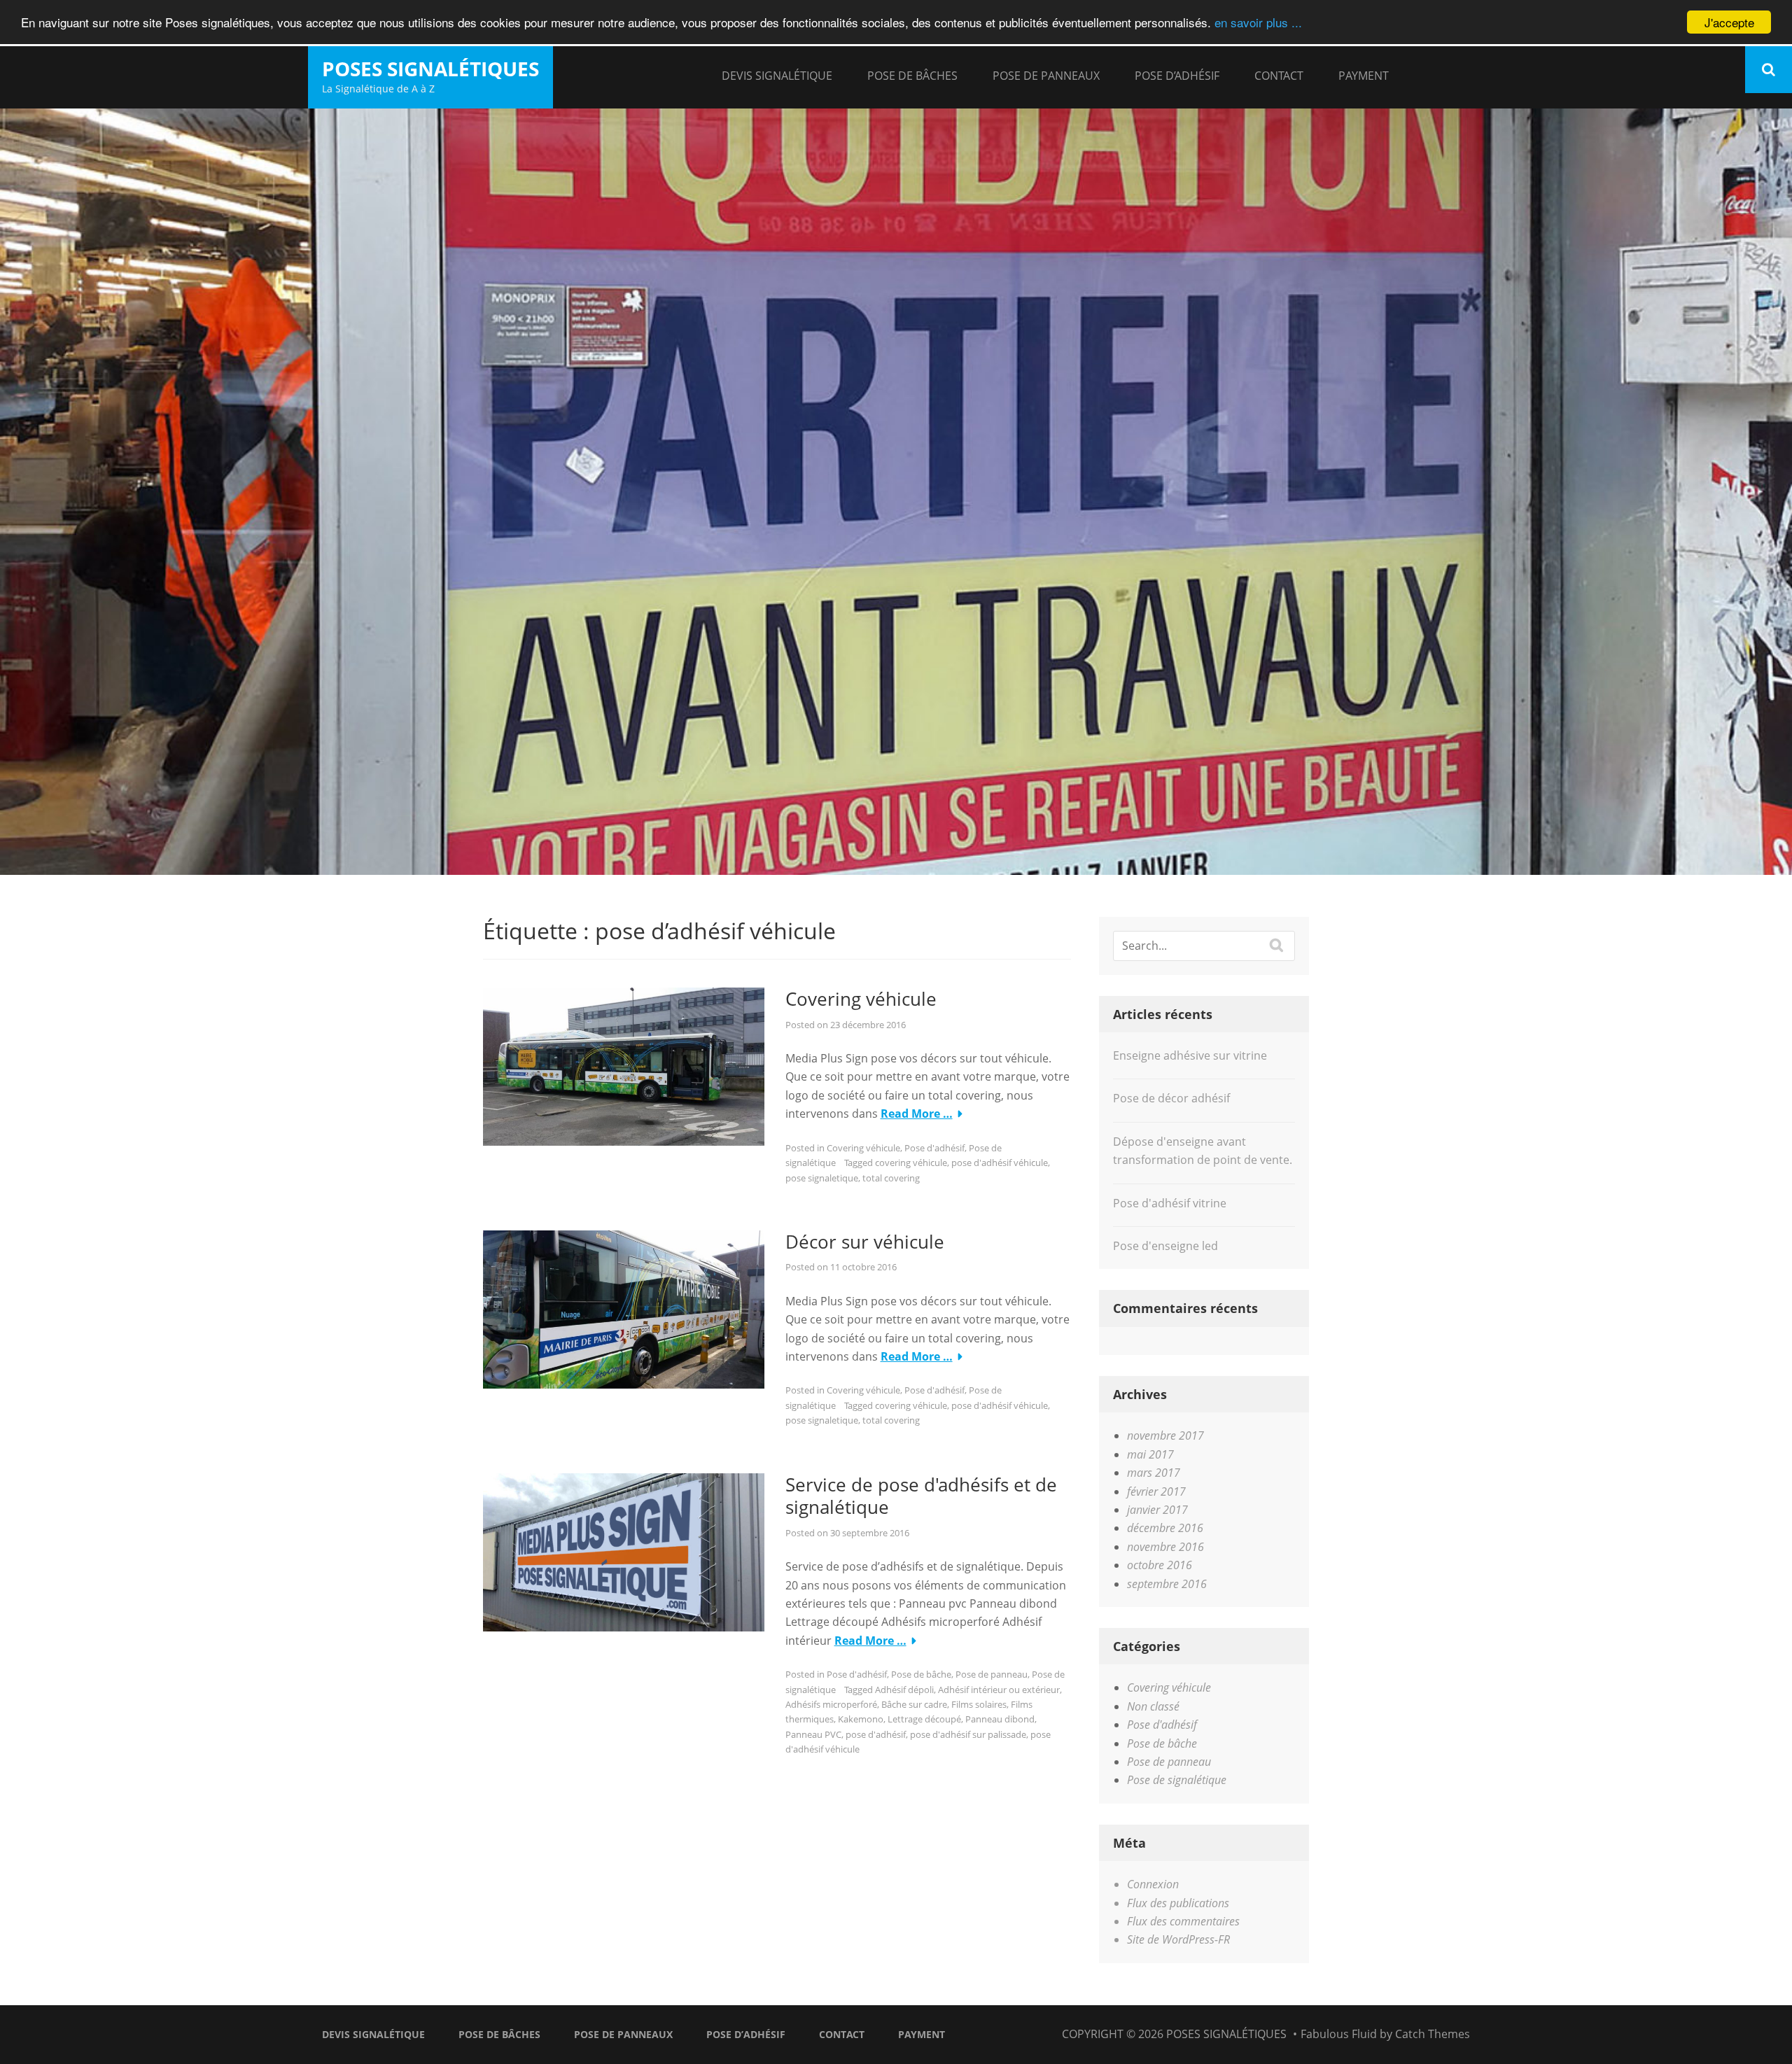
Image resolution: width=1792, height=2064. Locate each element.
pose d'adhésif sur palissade (968, 1734)
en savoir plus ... (1258, 23)
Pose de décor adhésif (1171, 1098)
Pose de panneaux (1046, 76)
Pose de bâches (912, 76)
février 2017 (1156, 1491)
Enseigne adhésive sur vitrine (1190, 1055)
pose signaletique (822, 1178)
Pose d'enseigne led (1165, 1246)
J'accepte (1729, 22)
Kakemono (861, 1719)
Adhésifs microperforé (831, 1704)
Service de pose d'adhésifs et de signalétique (921, 1496)
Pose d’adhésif (1177, 76)
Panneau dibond (1000, 1719)
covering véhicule (911, 1163)
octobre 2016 (1160, 1565)
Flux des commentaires (1183, 1921)
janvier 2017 (1157, 1510)
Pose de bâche (921, 1674)
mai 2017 (1150, 1454)
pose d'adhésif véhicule (1000, 1163)
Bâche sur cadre (914, 1704)
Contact (1279, 76)
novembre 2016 (1165, 1547)
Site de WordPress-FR (1178, 1939)
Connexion (1153, 1884)
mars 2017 (1154, 1473)
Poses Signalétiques (430, 69)
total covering (891, 1178)
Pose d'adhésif (934, 1148)
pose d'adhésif (876, 1734)
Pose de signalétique (1177, 1780)
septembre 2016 (1167, 1584)
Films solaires (979, 1704)
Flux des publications (1178, 1903)
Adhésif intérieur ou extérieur (999, 1690)
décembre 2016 (1165, 1528)
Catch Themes (1433, 2034)
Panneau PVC (813, 1734)
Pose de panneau (992, 1674)
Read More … (917, 1114)
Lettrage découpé (924, 1719)
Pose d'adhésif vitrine (1170, 1203)
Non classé (1153, 1706)
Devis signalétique (777, 76)
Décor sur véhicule (865, 1242)
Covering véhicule (861, 999)
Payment (1364, 76)
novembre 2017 (1165, 1435)
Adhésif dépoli (904, 1690)
